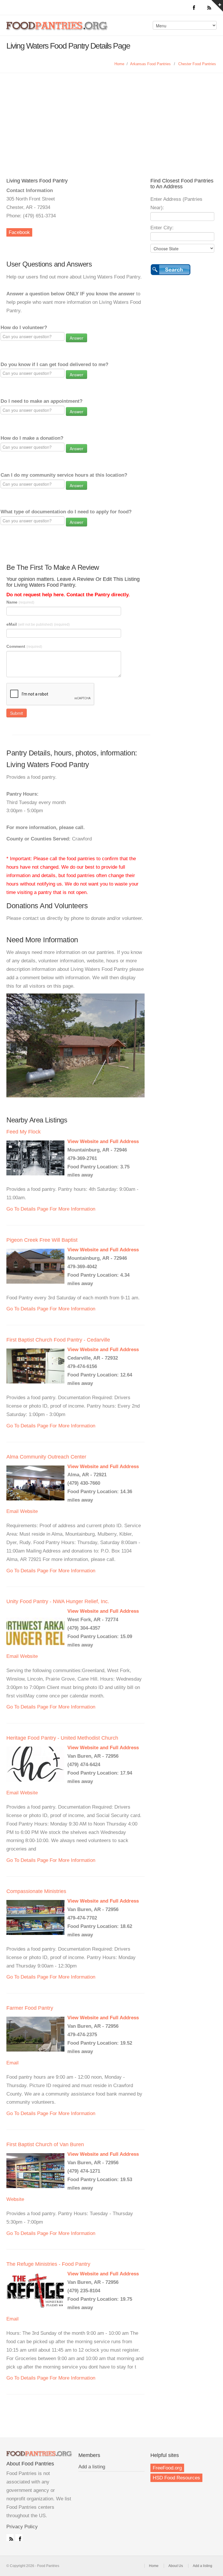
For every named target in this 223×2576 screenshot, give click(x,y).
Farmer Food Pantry (30, 2008)
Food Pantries (57, 30)
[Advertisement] (111, 117)
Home (119, 64)
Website (29, 1511)
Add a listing (92, 2467)
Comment (24, 646)
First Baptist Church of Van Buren (45, 2144)
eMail (38, 624)
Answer (77, 338)
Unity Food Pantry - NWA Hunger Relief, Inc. (58, 1601)
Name (20, 602)
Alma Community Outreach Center (46, 1457)
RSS (10, 2538)
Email (12, 1511)
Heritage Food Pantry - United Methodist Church (62, 1738)
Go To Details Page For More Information (51, 1209)
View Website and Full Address (103, 1141)
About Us (176, 2566)
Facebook (19, 232)
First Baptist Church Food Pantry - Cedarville (58, 1340)
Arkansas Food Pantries (150, 64)
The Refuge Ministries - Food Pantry (48, 2264)
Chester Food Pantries (197, 64)
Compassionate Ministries (36, 1891)
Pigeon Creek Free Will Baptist (42, 1240)
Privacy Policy (22, 2527)
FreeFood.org (167, 2468)
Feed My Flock (24, 1132)
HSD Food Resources (176, 2478)
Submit (17, 713)
